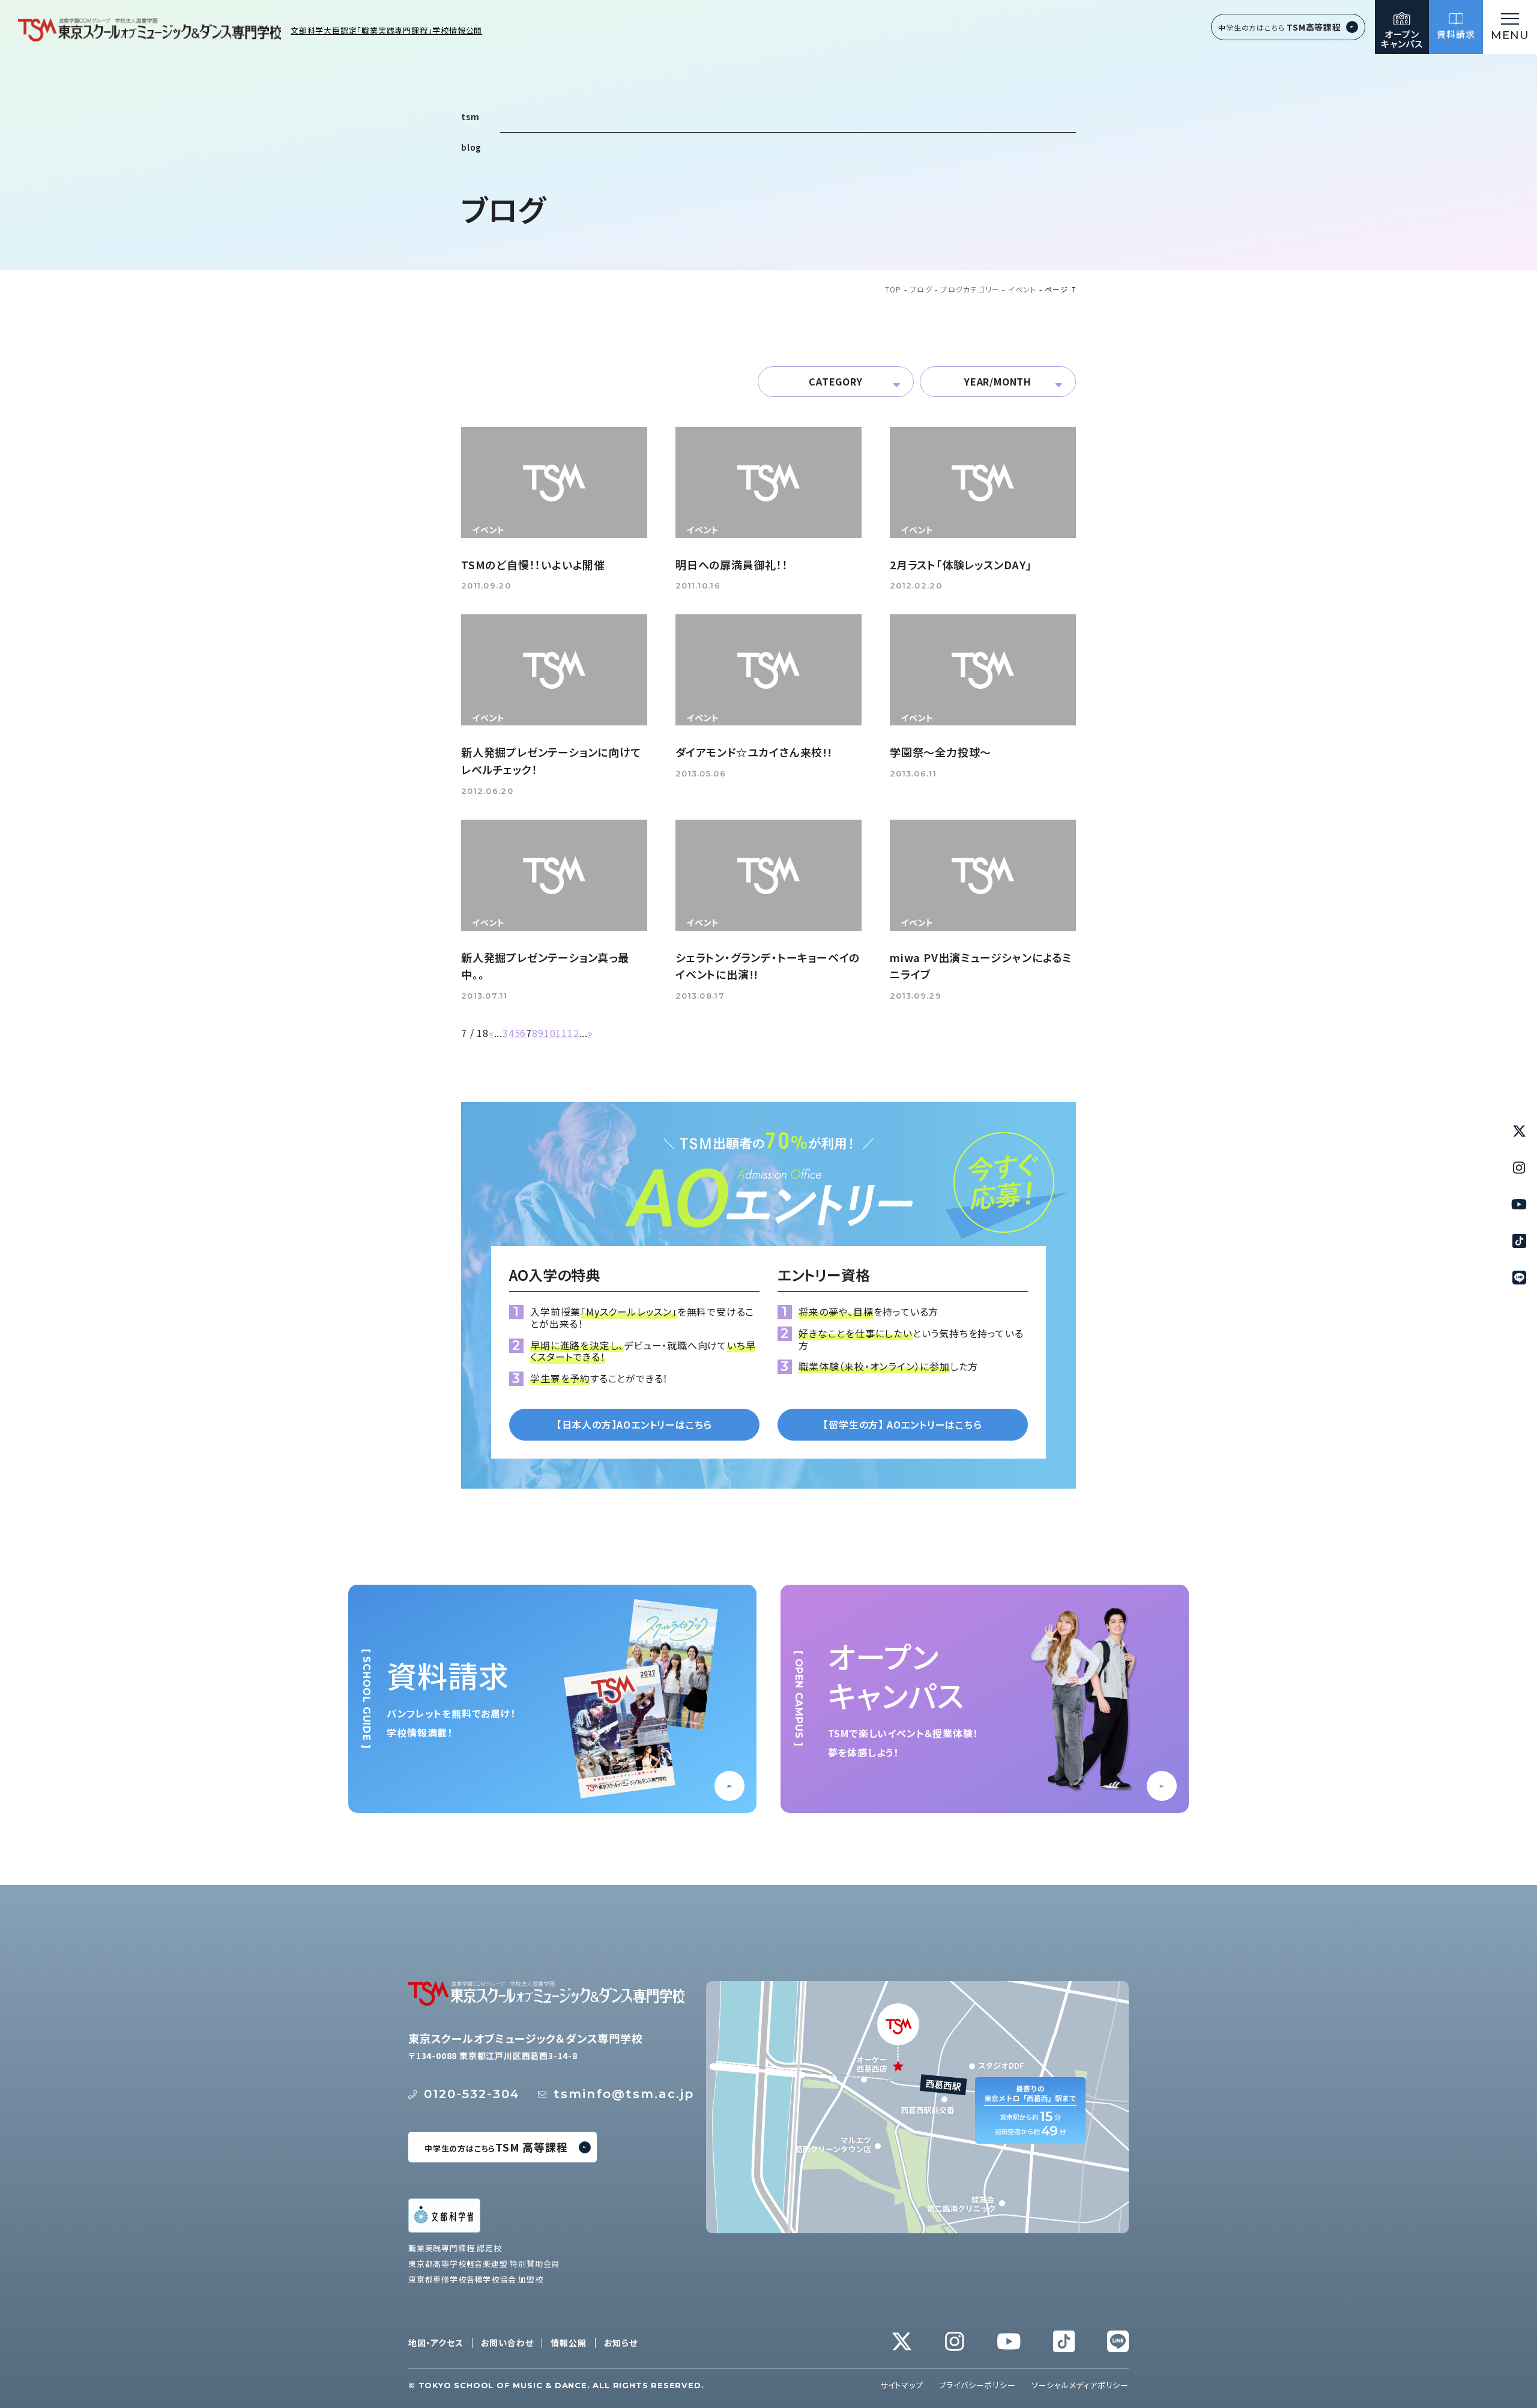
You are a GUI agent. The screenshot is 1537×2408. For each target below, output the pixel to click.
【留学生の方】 (902, 1424)
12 (573, 1033)
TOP (893, 290)
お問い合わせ (507, 2343)
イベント (1022, 290)
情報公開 (568, 2343)
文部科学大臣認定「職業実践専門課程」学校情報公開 (386, 31)
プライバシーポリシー (977, 2385)
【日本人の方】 (634, 1424)
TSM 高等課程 (496, 2147)
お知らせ (621, 2343)
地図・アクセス (436, 2343)
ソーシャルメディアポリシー (1080, 2385)
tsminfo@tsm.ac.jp (624, 2094)
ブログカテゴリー (970, 290)
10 (550, 1033)
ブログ (921, 290)
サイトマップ (902, 2385)
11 (561, 1033)
